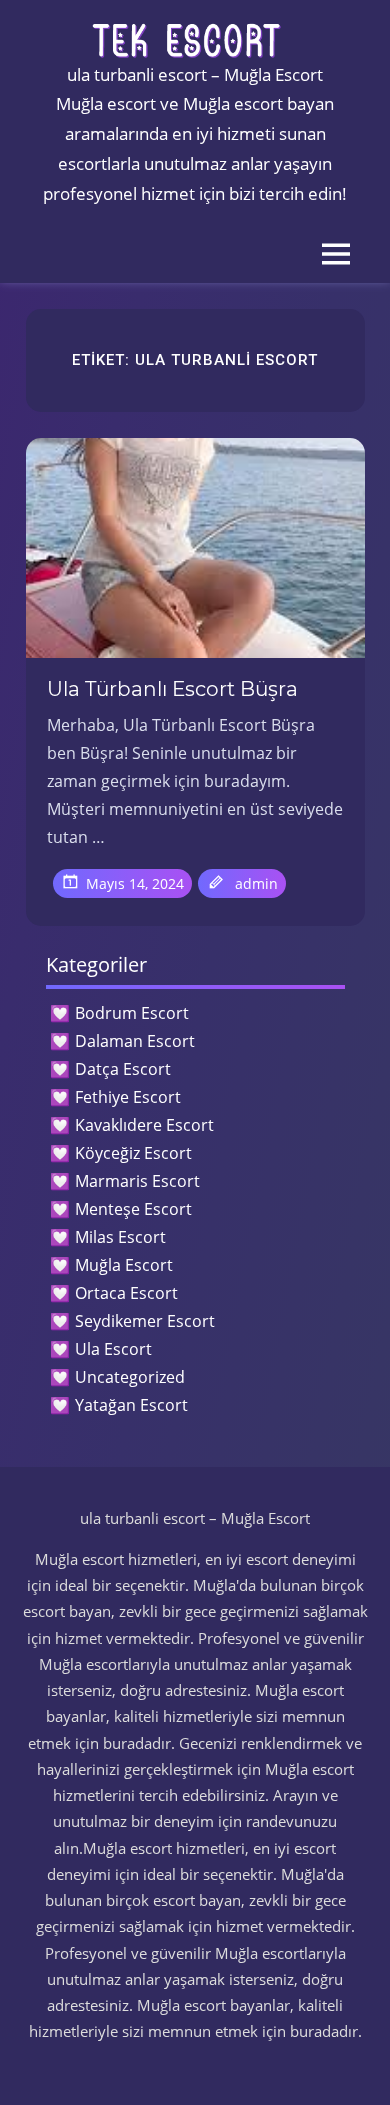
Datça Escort (123, 1069)
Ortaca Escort (126, 1293)
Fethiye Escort (128, 1097)
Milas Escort (120, 1237)
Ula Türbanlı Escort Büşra (172, 689)
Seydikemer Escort (145, 1321)
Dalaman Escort (135, 1041)
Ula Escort (113, 1349)
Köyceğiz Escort (133, 1153)
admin (256, 883)
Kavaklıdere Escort (144, 1125)
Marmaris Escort (137, 1181)
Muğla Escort (124, 1265)
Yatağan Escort (131, 1405)
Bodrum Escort (132, 1013)
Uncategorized (130, 1377)
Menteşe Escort (133, 1209)
